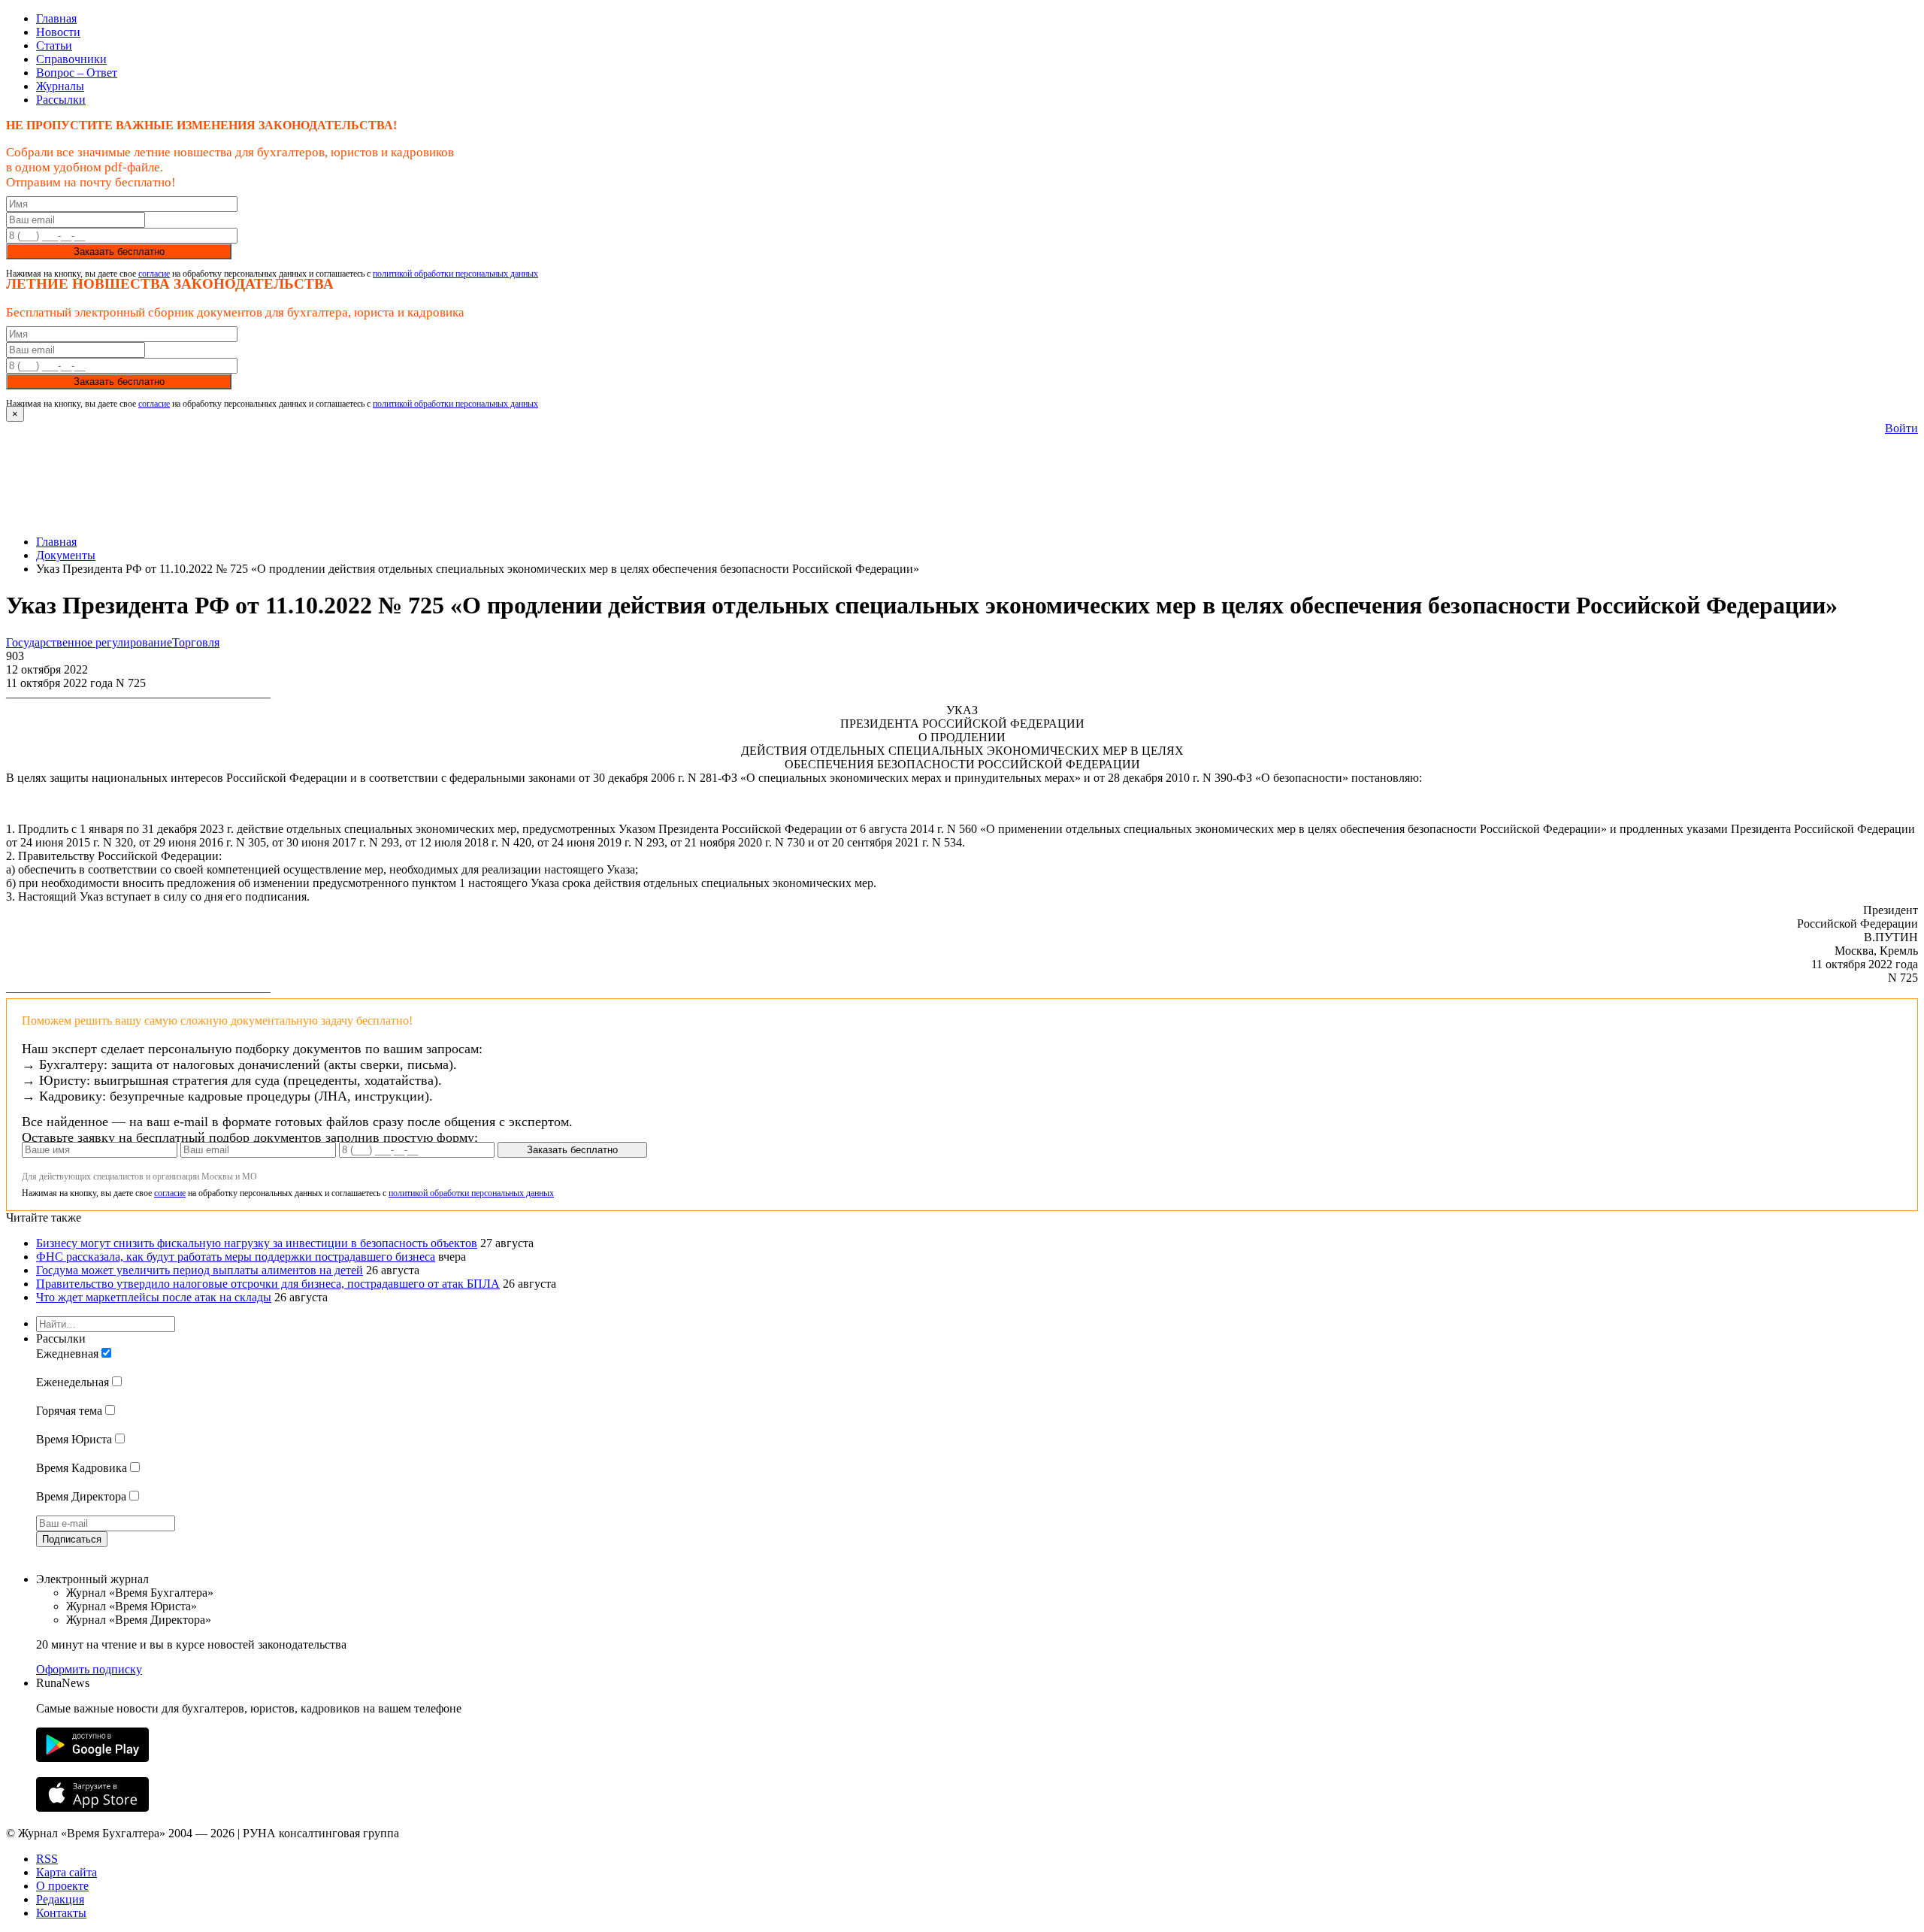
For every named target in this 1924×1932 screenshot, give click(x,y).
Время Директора (81, 1496)
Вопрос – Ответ (77, 73)
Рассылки (61, 100)
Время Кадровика (82, 1468)
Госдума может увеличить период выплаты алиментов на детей (200, 1270)
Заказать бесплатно (119, 251)
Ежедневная (67, 1354)
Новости (58, 32)
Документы (66, 555)
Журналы (60, 86)
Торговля (196, 642)
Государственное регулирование (89, 642)
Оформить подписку (89, 1669)
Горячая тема (69, 1411)
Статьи (54, 45)
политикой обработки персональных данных (455, 274)
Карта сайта (67, 1872)
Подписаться (72, 1539)
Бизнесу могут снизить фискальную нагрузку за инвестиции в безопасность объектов (257, 1243)
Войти (1901, 428)
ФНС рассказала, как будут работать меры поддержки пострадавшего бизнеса (236, 1257)
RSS (47, 1859)
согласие (154, 274)
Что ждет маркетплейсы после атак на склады (154, 1297)
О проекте (62, 1886)
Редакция (60, 1899)
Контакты (61, 1913)
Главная (56, 18)
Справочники (71, 59)
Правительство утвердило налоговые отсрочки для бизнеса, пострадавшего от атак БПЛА (268, 1284)
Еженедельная (73, 1382)
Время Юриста (74, 1439)
